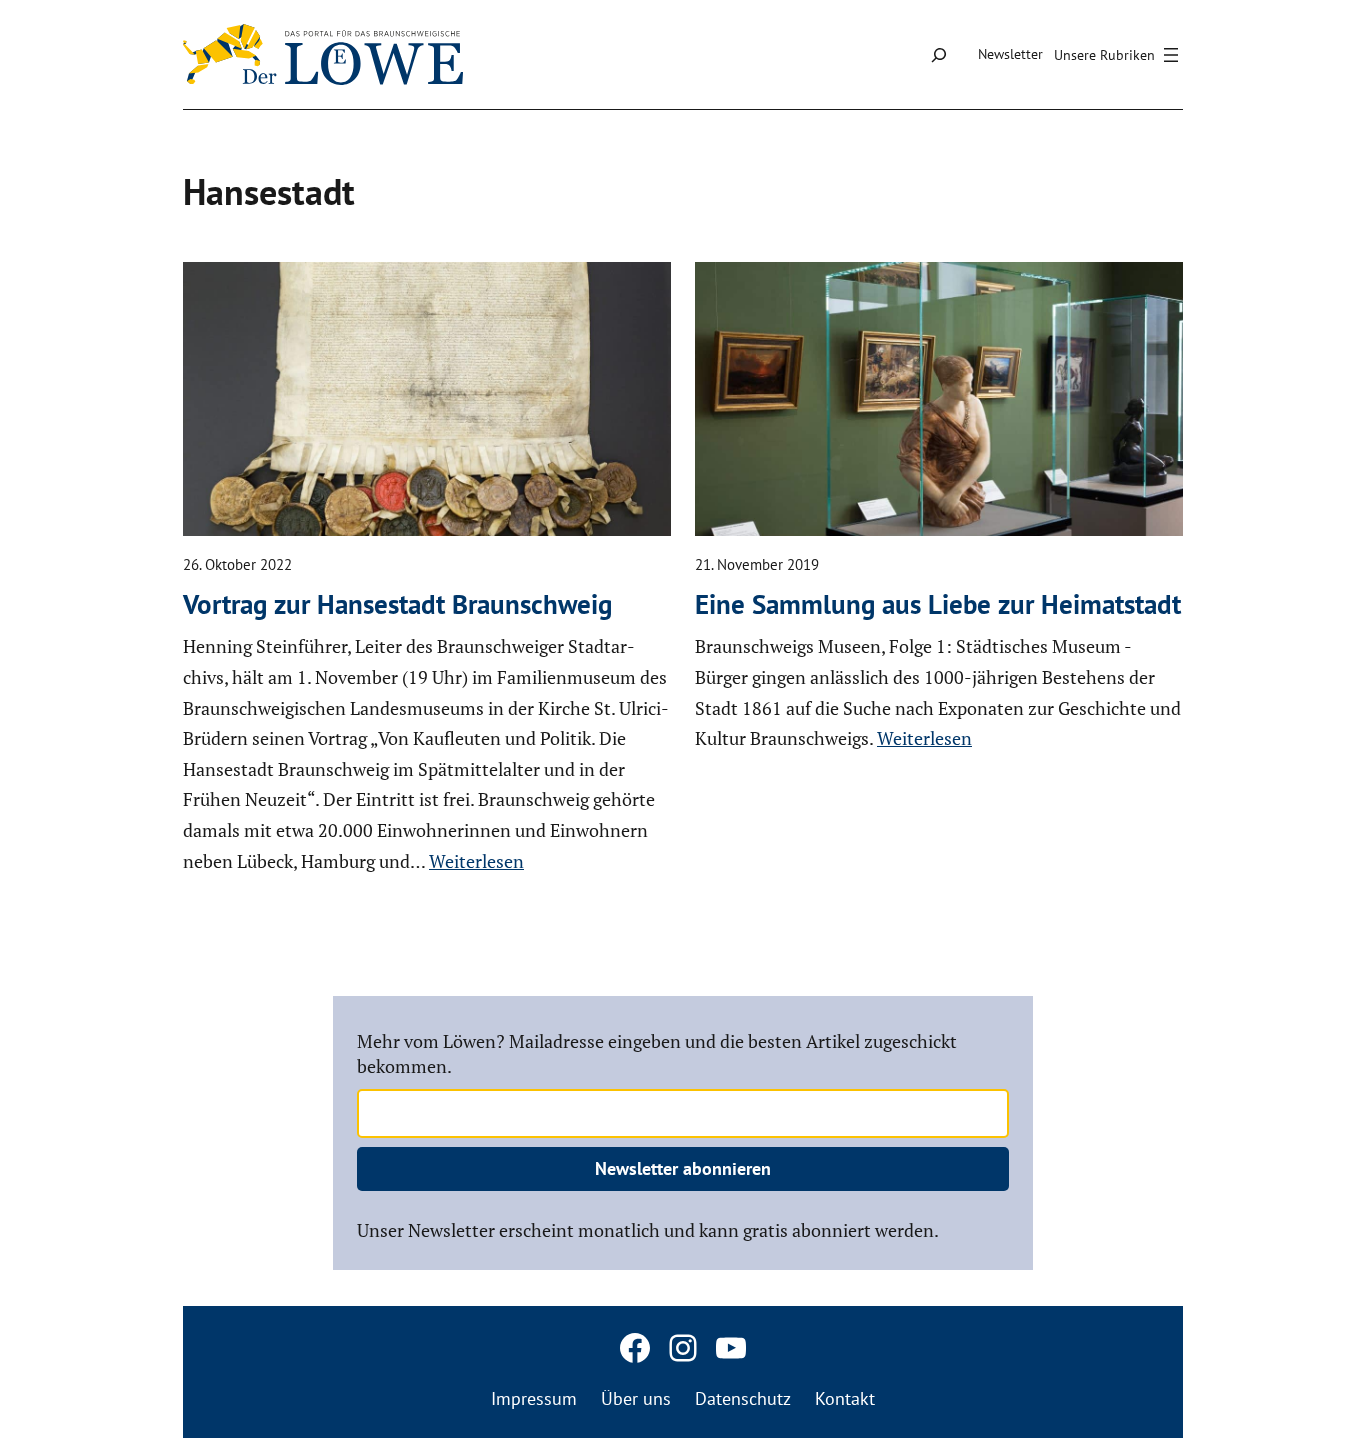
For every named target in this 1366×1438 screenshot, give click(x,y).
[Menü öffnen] (1119, 55)
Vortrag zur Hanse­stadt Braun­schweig (397, 604)
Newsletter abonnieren (683, 1168)
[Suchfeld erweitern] (938, 54)
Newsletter (1010, 54)
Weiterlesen (476, 861)
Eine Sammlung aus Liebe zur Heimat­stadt (938, 604)
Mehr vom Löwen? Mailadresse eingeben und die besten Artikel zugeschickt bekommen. (657, 1053)
